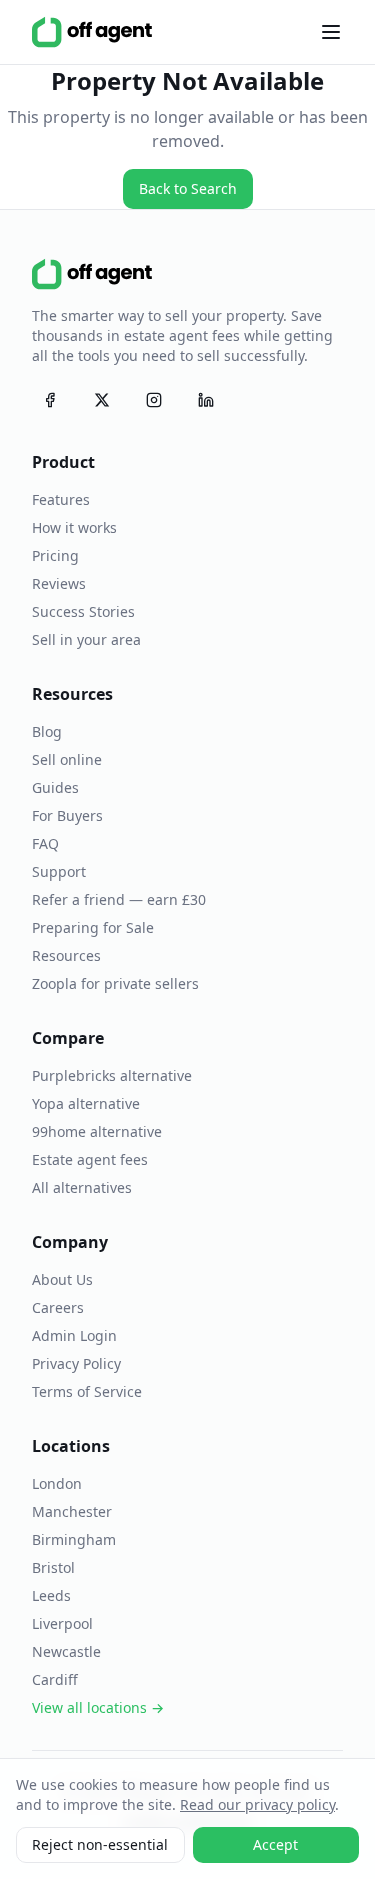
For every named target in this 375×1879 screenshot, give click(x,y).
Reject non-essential (100, 1844)
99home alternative (97, 1131)
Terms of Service (87, 1391)
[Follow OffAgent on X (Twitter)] (102, 400)
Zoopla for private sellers (115, 983)
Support (59, 871)
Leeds (51, 1595)
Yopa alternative (86, 1103)
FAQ (45, 843)
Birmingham (74, 1539)
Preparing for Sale (93, 927)
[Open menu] (331, 32)
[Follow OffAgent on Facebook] (50, 400)
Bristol (53, 1567)
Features (61, 499)
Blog (47, 731)
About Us (62, 1279)
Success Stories (83, 611)
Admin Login (74, 1335)
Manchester (72, 1511)
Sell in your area (86, 639)
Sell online (67, 759)
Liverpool (62, 1623)
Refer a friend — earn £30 (119, 899)
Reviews (59, 583)
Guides (55, 787)
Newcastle (66, 1651)
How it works (74, 527)
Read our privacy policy (257, 1804)
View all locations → (98, 1707)
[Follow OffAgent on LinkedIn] (206, 400)
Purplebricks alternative (112, 1075)
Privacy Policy (76, 1363)
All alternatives (82, 1187)
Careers (58, 1307)
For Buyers (67, 815)
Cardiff (55, 1679)
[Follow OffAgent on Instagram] (154, 400)
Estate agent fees (90, 1159)
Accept (275, 1844)
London (57, 1483)
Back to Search (188, 188)
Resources (66, 955)
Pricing (55, 555)
